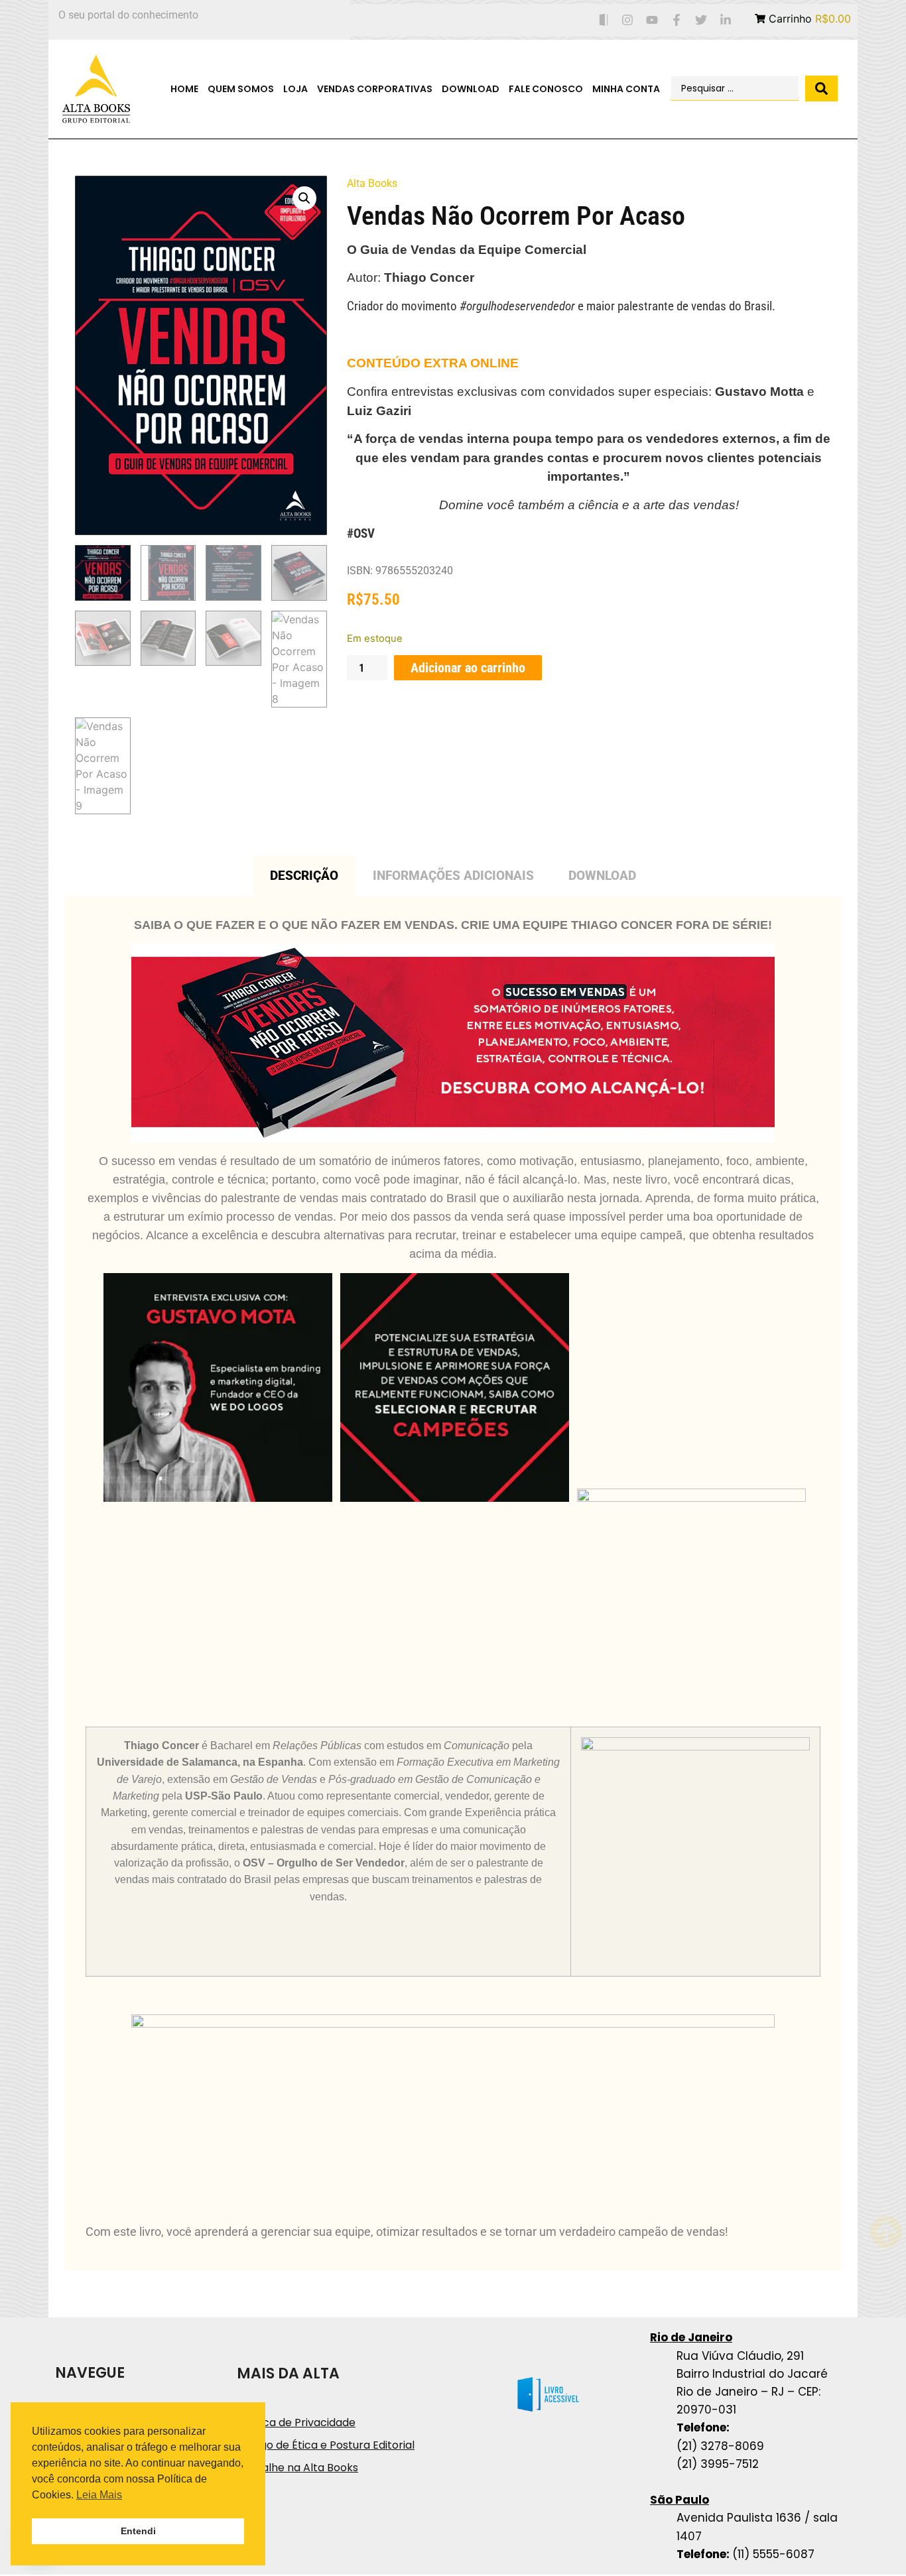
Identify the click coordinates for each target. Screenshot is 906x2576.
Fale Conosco (546, 89)
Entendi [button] (138, 2531)
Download (471, 89)
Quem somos (241, 89)
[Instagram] (628, 20)
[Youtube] (652, 20)
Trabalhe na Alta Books (297, 2468)
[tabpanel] (453, 1583)
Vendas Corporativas (375, 89)
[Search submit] (821, 89)
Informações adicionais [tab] (453, 876)
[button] (304, 198)
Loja (295, 89)
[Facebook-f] (677, 20)
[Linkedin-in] (725, 20)
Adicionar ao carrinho (468, 668)
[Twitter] (701, 20)
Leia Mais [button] (99, 2495)
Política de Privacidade (296, 2423)
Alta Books (372, 183)
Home (184, 89)
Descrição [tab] (304, 876)
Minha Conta (626, 89)
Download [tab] (602, 876)
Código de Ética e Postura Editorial (326, 2445)
